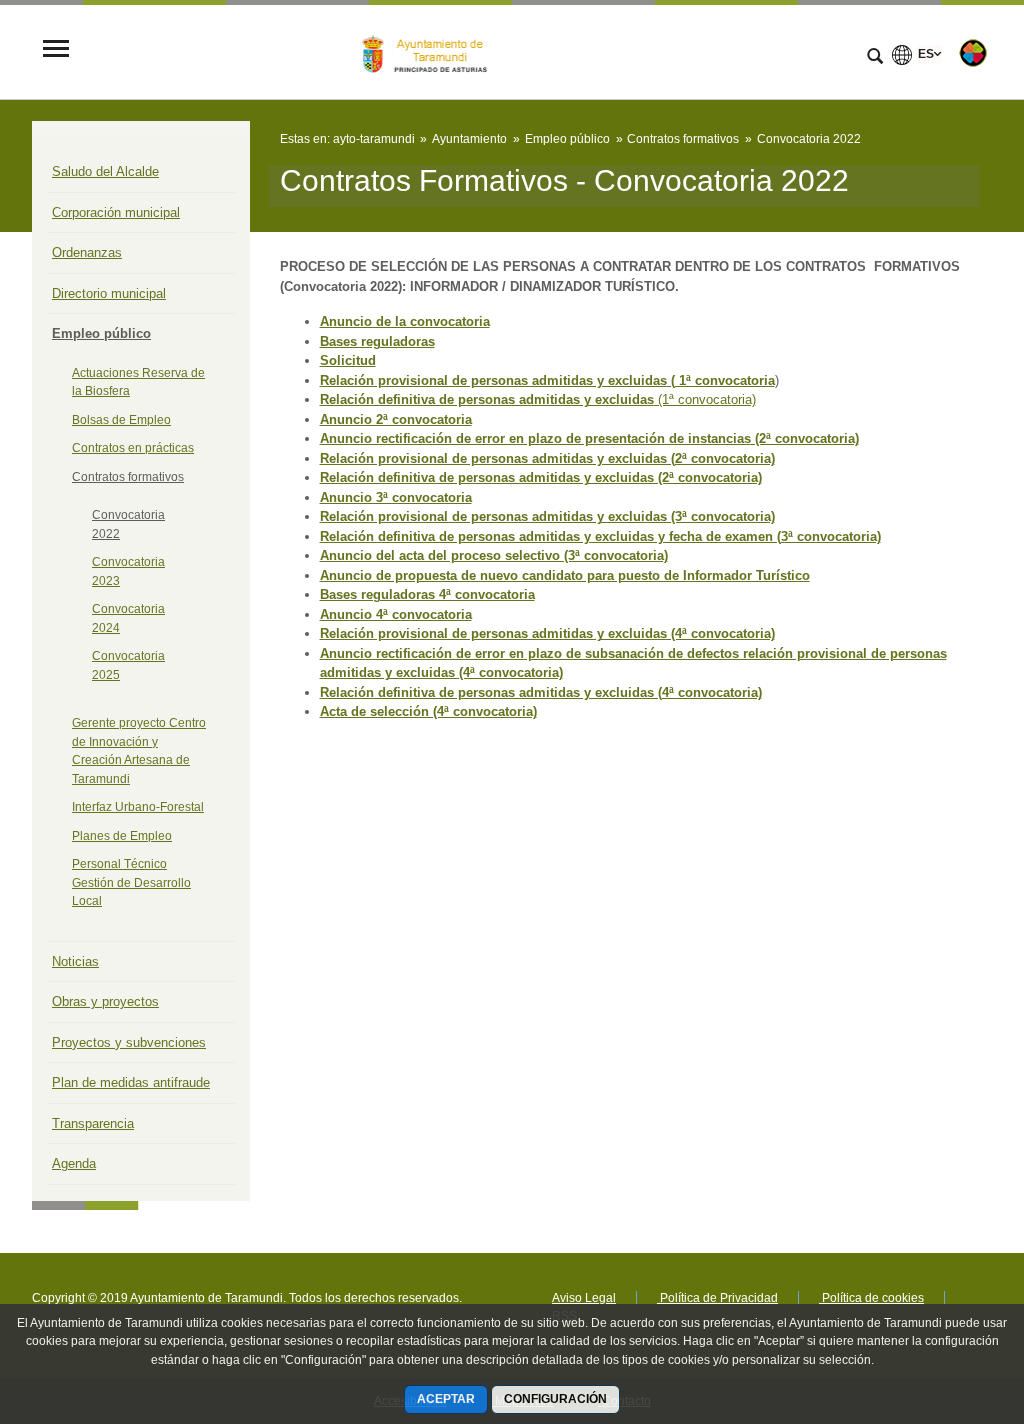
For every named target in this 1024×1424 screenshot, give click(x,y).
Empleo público (101, 333)
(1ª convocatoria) (705, 399)
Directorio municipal (109, 293)
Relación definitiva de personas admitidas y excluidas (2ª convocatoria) (541, 477)
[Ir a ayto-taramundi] (429, 50)
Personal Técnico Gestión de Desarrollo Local (131, 882)
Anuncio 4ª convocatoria (396, 614)
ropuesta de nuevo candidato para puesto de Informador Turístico (606, 575)
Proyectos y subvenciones (129, 1042)
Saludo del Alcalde (105, 171)
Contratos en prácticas (133, 448)
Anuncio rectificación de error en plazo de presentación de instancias (535, 438)
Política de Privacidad (717, 1298)
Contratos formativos (128, 477)
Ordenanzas (87, 252)
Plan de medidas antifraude (131, 1082)
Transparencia (93, 1123)
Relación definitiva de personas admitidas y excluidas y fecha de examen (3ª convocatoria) (600, 536)
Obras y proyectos (105, 1001)
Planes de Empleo (122, 836)
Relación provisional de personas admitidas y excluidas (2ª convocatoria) (547, 458)
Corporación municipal (116, 212)
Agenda (74, 1163)
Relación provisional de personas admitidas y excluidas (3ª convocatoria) (547, 516)
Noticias (75, 961)
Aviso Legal (584, 1298)
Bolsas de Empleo (121, 420)
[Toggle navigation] (56, 50)
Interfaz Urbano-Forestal (138, 807)
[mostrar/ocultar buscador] (875, 58)
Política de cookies (871, 1298)
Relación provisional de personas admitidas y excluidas (493, 380)
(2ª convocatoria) (805, 438)
